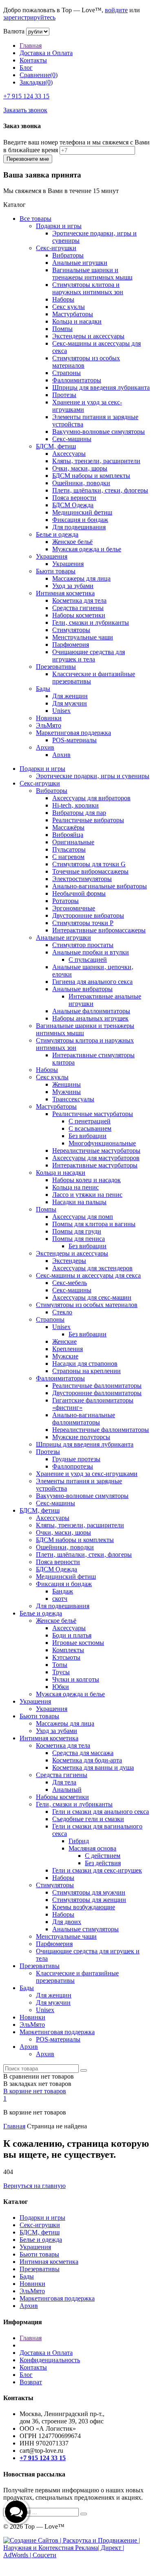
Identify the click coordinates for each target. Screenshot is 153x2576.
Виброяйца (68, 835)
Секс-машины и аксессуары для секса (88, 1275)
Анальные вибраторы (82, 989)
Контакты (33, 60)
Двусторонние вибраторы (88, 915)
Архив (45, 747)
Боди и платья (72, 1635)
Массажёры (68, 827)
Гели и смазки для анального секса (101, 1812)
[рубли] (38, 31)
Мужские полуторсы (81, 1437)
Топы (60, 1665)
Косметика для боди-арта (87, 1760)
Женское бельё (72, 542)
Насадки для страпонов (85, 1363)
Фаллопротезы (73, 1466)
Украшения (52, 556)
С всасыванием (90, 1128)
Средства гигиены (78, 608)
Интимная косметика (65, 593)
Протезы (64, 395)
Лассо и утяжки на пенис (87, 1195)
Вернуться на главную (34, 2186)
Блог (26, 68)
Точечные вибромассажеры (90, 871)
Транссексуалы (73, 1099)
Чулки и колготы (76, 1679)
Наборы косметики (79, 615)
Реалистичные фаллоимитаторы (97, 1386)
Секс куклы (69, 307)
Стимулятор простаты (83, 945)
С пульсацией (88, 960)
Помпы (62, 329)
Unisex (61, 711)
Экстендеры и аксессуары (88, 336)
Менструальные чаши (83, 637)
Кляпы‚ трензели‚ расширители (96, 461)
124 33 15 (26, 96)
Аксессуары (69, 454)
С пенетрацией (90, 1121)
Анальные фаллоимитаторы (91, 1011)
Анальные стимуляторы (85, 1929)
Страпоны (67, 373)
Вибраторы (68, 255)
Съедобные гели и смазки (88, 1819)
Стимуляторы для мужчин (89, 1892)
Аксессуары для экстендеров (92, 1268)
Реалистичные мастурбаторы (93, 1114)
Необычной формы (79, 893)
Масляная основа (92, 1848)
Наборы (63, 299)
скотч (60, 1599)
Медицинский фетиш (82, 512)
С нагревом (68, 857)
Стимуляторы (71, 630)
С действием (103, 1856)
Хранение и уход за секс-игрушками (87, 1474)
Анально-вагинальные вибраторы (100, 886)
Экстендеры (69, 1261)
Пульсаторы (69, 849)
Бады (43, 689)
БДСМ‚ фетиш (56, 446)
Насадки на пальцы (79, 1202)
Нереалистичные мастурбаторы (96, 1150)
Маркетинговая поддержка (73, 733)
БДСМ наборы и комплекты (91, 476)
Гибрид (79, 1841)
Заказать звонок (25, 110)
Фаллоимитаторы (77, 380)
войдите (116, 10)
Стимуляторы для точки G (89, 864)
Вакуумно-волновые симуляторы (99, 432)
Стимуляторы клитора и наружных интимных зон (88, 288)
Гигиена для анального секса (92, 982)
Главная (31, 45)
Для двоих (67, 1922)
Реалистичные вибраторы (88, 820)
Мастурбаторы (73, 314)
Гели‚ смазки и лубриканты (91, 622)
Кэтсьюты (66, 1657)
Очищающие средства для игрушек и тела (89, 656)
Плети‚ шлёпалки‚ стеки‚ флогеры (100, 490)
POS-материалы (74, 740)
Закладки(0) (36, 82)
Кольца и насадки (77, 321)
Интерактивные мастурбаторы (95, 1165)
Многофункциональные (102, 1143)
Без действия (103, 1863)
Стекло (62, 1312)
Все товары (35, 219)
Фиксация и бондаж (80, 520)
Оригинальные (73, 842)
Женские (64, 1341)
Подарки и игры (59, 226)
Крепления (68, 1349)
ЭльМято (49, 725)
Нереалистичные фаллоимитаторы (101, 1430)
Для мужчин (70, 703)
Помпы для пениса (79, 1239)
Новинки (49, 718)
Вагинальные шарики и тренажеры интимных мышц (92, 274)
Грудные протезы (76, 1459)
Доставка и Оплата (46, 53)
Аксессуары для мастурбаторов (96, 1158)
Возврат (31, 2382)
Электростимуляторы (82, 879)
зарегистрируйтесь (29, 17)
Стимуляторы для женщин (89, 1900)
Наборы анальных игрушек (90, 1018)
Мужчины (67, 1092)
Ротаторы (65, 901)
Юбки (61, 1687)
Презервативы (56, 667)
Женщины (67, 1084)
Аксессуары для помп (83, 1217)
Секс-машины (72, 439)
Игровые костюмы (78, 1643)
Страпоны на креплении (86, 1371)
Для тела (64, 1782)
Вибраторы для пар (79, 813)
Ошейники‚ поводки (81, 483)
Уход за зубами (73, 586)
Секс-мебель (70, 1283)
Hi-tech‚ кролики (75, 805)
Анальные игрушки (80, 263)
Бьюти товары (56, 571)
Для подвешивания (79, 527)
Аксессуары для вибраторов (91, 798)
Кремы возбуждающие (84, 1907)
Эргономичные (74, 908)
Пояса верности (74, 498)
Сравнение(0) (39, 75)
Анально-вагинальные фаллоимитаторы (84, 1419)
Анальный (67, 1789)
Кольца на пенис (75, 1187)
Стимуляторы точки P (83, 923)
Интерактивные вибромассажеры (99, 930)
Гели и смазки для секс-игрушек (97, 1870)
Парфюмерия (71, 645)
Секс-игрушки (56, 248)
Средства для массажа (83, 1753)
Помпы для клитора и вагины (94, 1224)
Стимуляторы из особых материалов (87, 1305)
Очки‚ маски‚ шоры (80, 468)
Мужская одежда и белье (87, 549)
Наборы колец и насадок (86, 1180)
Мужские (65, 1356)
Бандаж (63, 1591)
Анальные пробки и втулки (91, 952)
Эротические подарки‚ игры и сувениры (93, 776)
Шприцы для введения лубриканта (101, 387)
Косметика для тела (79, 600)
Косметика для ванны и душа (93, 1767)
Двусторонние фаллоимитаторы (97, 1393)
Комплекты (68, 1650)
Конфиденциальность (50, 2360)
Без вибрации (88, 1136)
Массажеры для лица (81, 578)
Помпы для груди (77, 1231)
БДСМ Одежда (73, 505)
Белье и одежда (57, 534)
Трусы (61, 1672)
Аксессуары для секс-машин (92, 1297)
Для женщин (70, 696)
